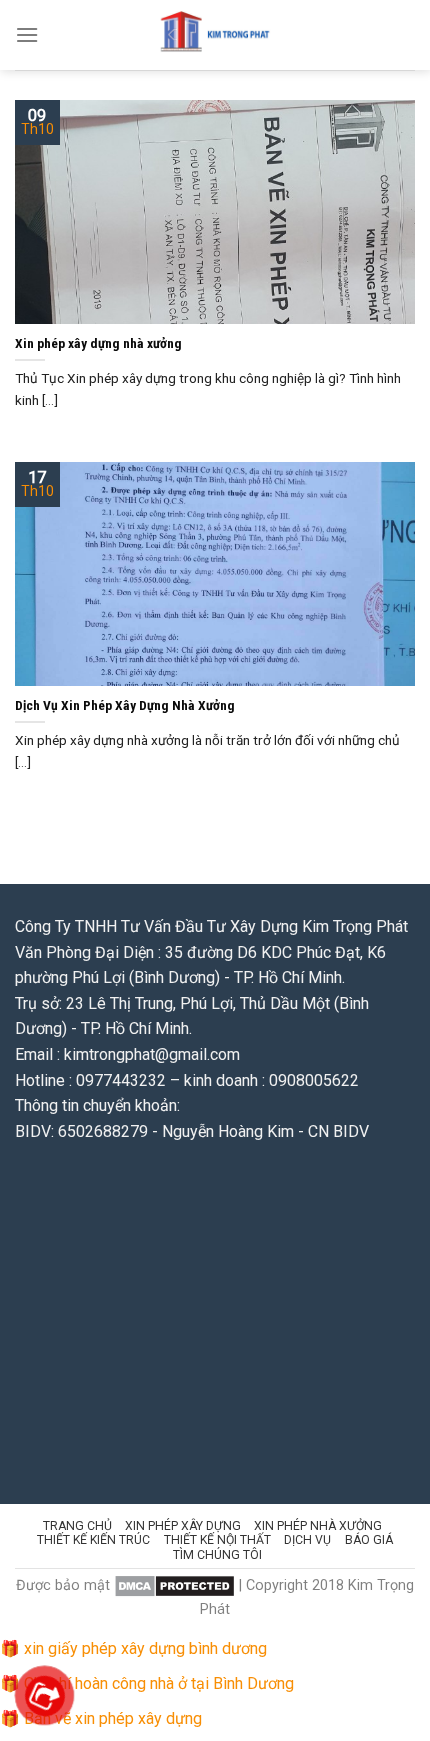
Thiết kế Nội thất (217, 1540)
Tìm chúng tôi (217, 1555)
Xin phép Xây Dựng (183, 1526)
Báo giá (369, 1540)
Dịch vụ (307, 1540)
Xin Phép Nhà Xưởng (318, 1526)
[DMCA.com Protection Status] (174, 1585)
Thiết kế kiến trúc (93, 1540)
